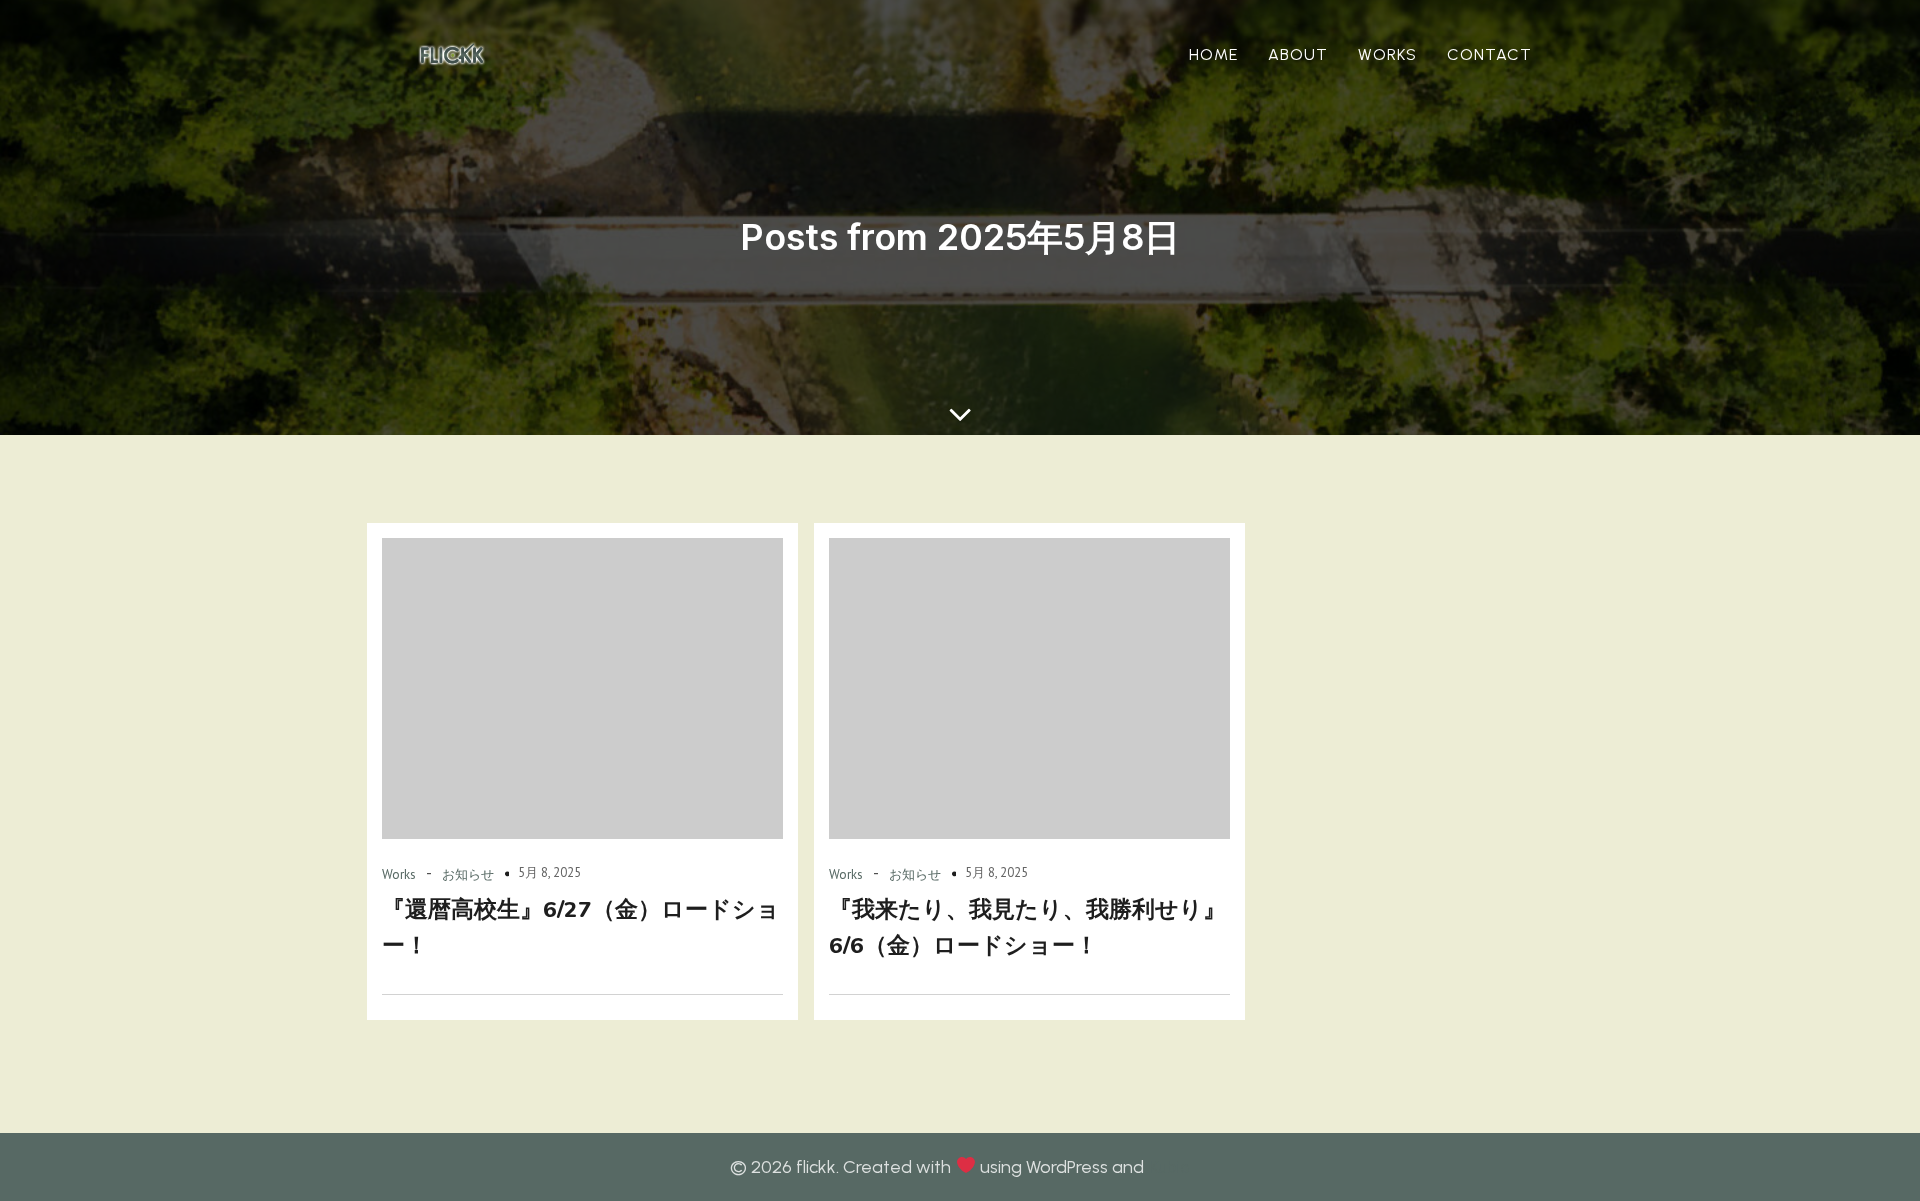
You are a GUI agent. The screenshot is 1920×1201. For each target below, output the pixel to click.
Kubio (1169, 1166)
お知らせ (468, 874)
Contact (1489, 54)
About (1298, 54)
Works (1387, 54)
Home (1213, 54)
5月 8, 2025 (549, 872)
